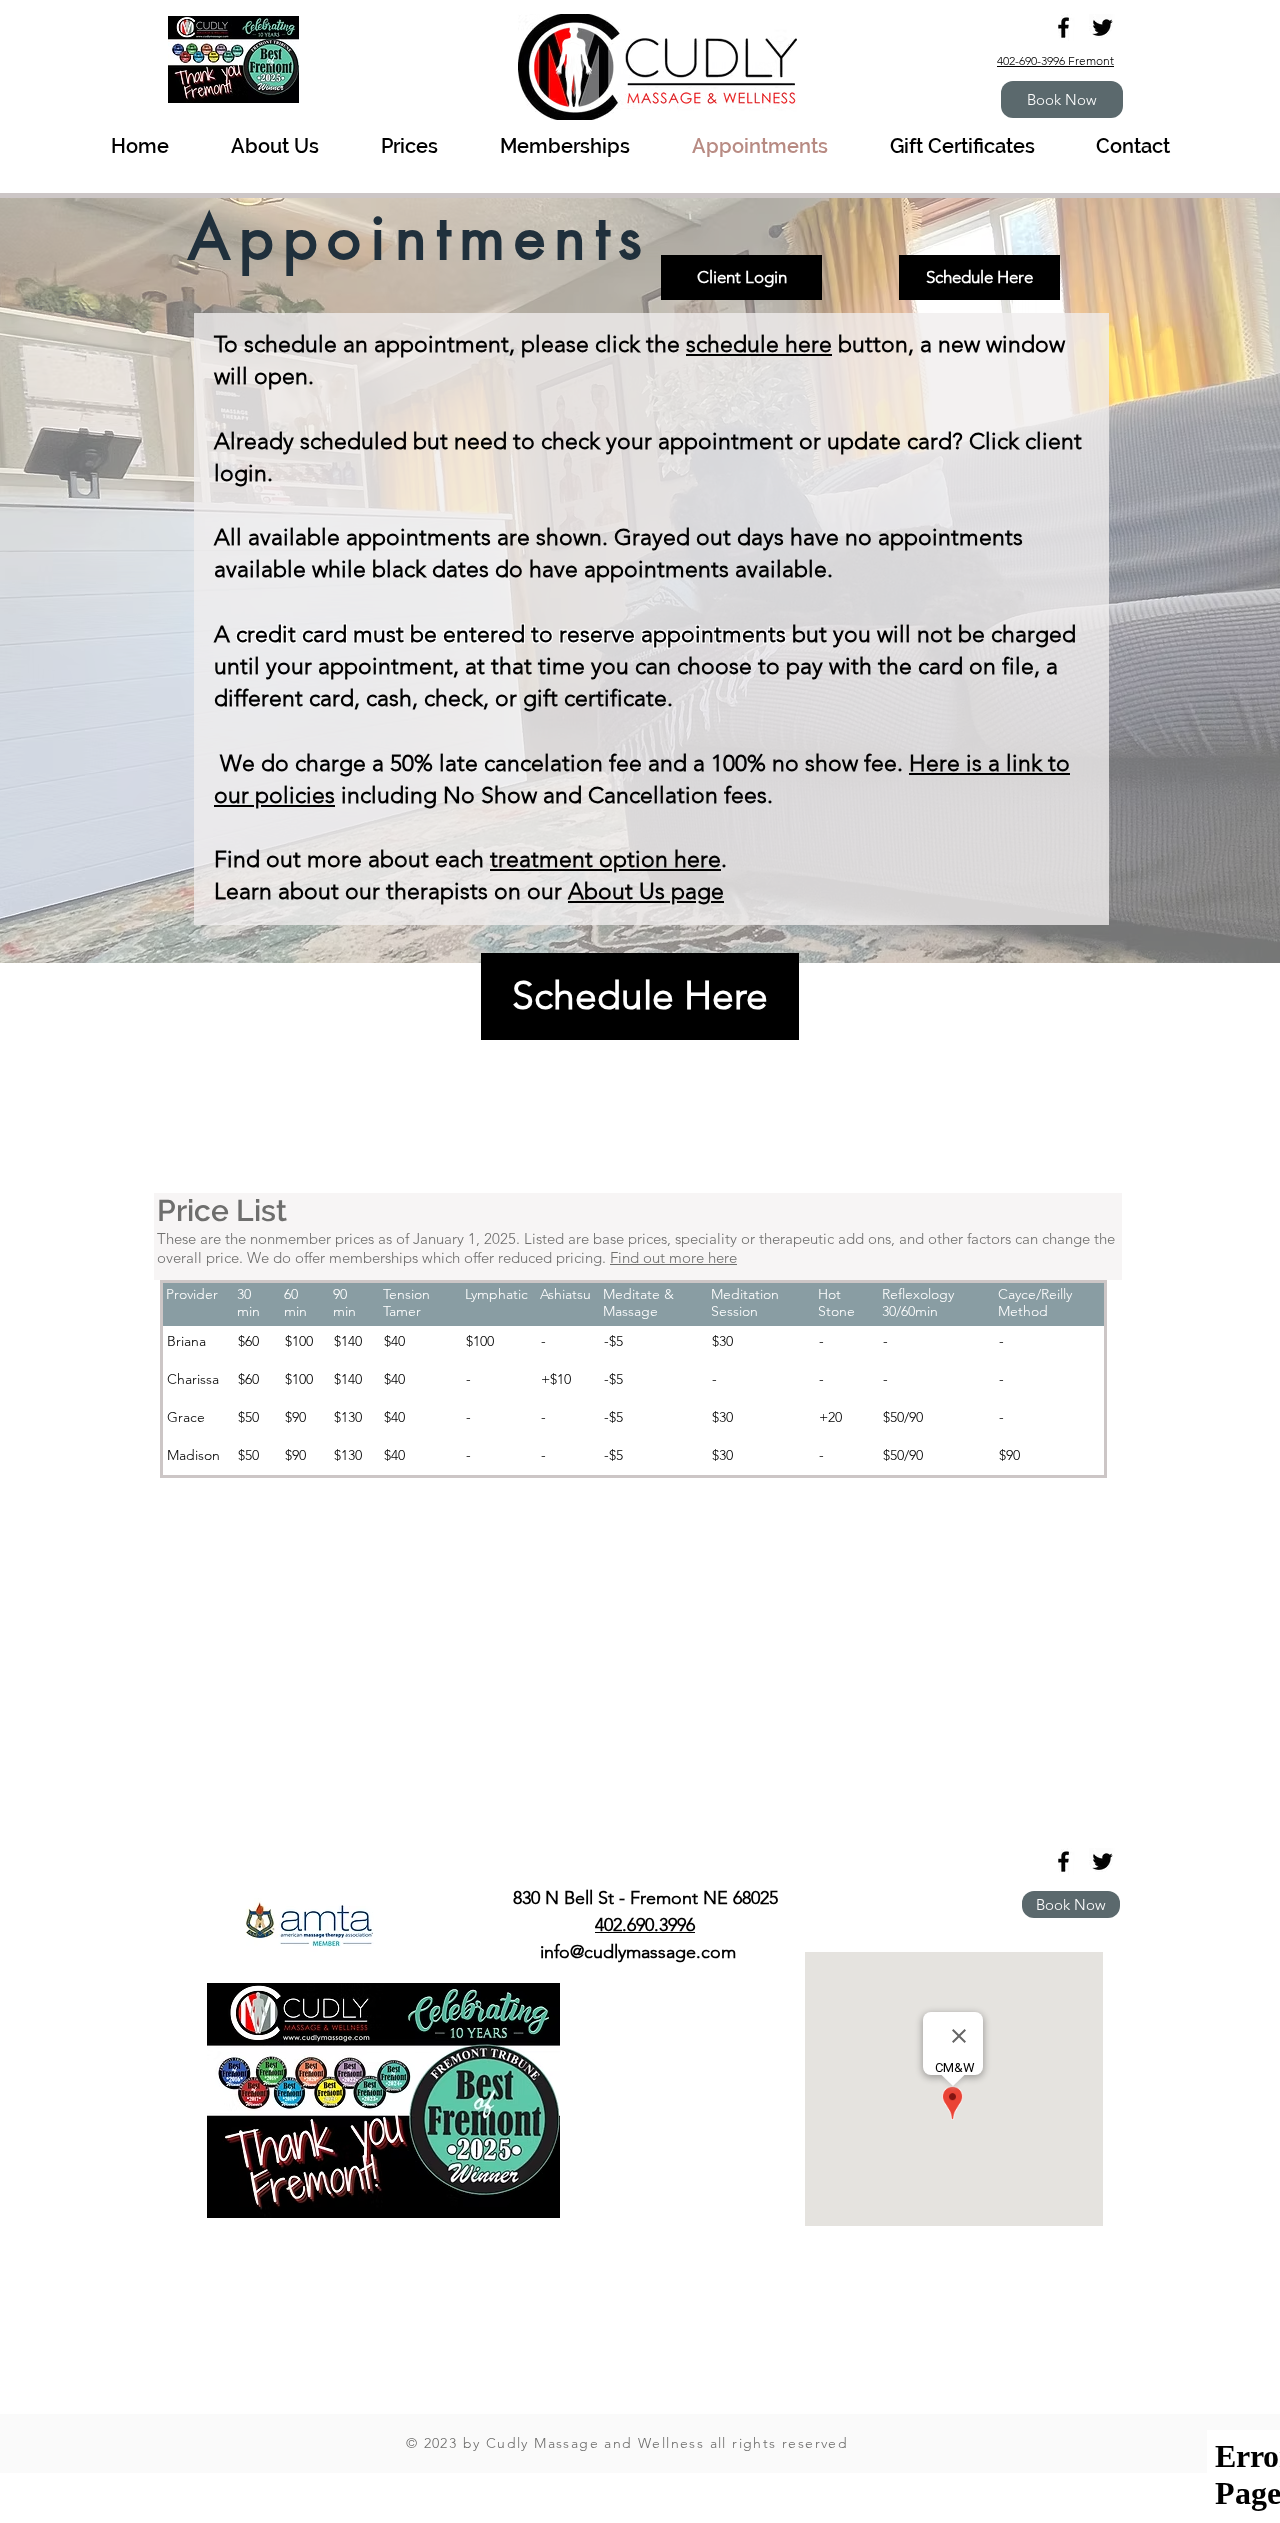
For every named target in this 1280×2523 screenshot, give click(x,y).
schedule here (759, 344)
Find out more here (673, 1257)
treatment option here (605, 859)
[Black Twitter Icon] (1102, 27)
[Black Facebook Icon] (1063, 27)
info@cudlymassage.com (638, 1952)
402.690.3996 (645, 1925)
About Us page (646, 891)
